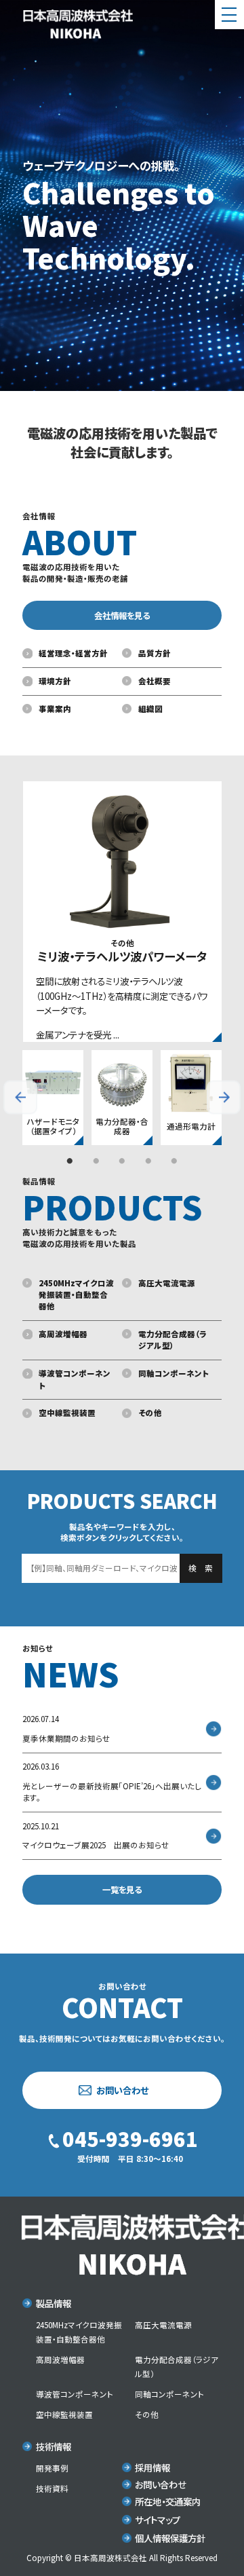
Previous (20, 1098)
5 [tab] (174, 1161)
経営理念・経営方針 (73, 653)
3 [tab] (122, 1161)
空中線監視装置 (67, 1413)
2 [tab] (96, 1161)
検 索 (201, 1568)
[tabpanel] (53, 1097)
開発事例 (52, 2468)
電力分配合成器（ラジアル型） (172, 1340)
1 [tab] (70, 1161)
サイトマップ (158, 2520)
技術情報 (53, 2446)
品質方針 (155, 653)
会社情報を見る (122, 616)
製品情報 (53, 2303)
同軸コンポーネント (174, 1373)
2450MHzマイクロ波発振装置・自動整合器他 (76, 1295)
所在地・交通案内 (168, 2501)
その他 (150, 1413)
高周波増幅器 (63, 1334)
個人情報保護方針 (170, 2538)
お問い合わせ (122, 2090)
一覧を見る (122, 1890)
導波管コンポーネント (75, 1379)
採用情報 (152, 2467)
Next (224, 1098)
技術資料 (52, 2488)
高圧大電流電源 (167, 1283)
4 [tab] (148, 1161)
